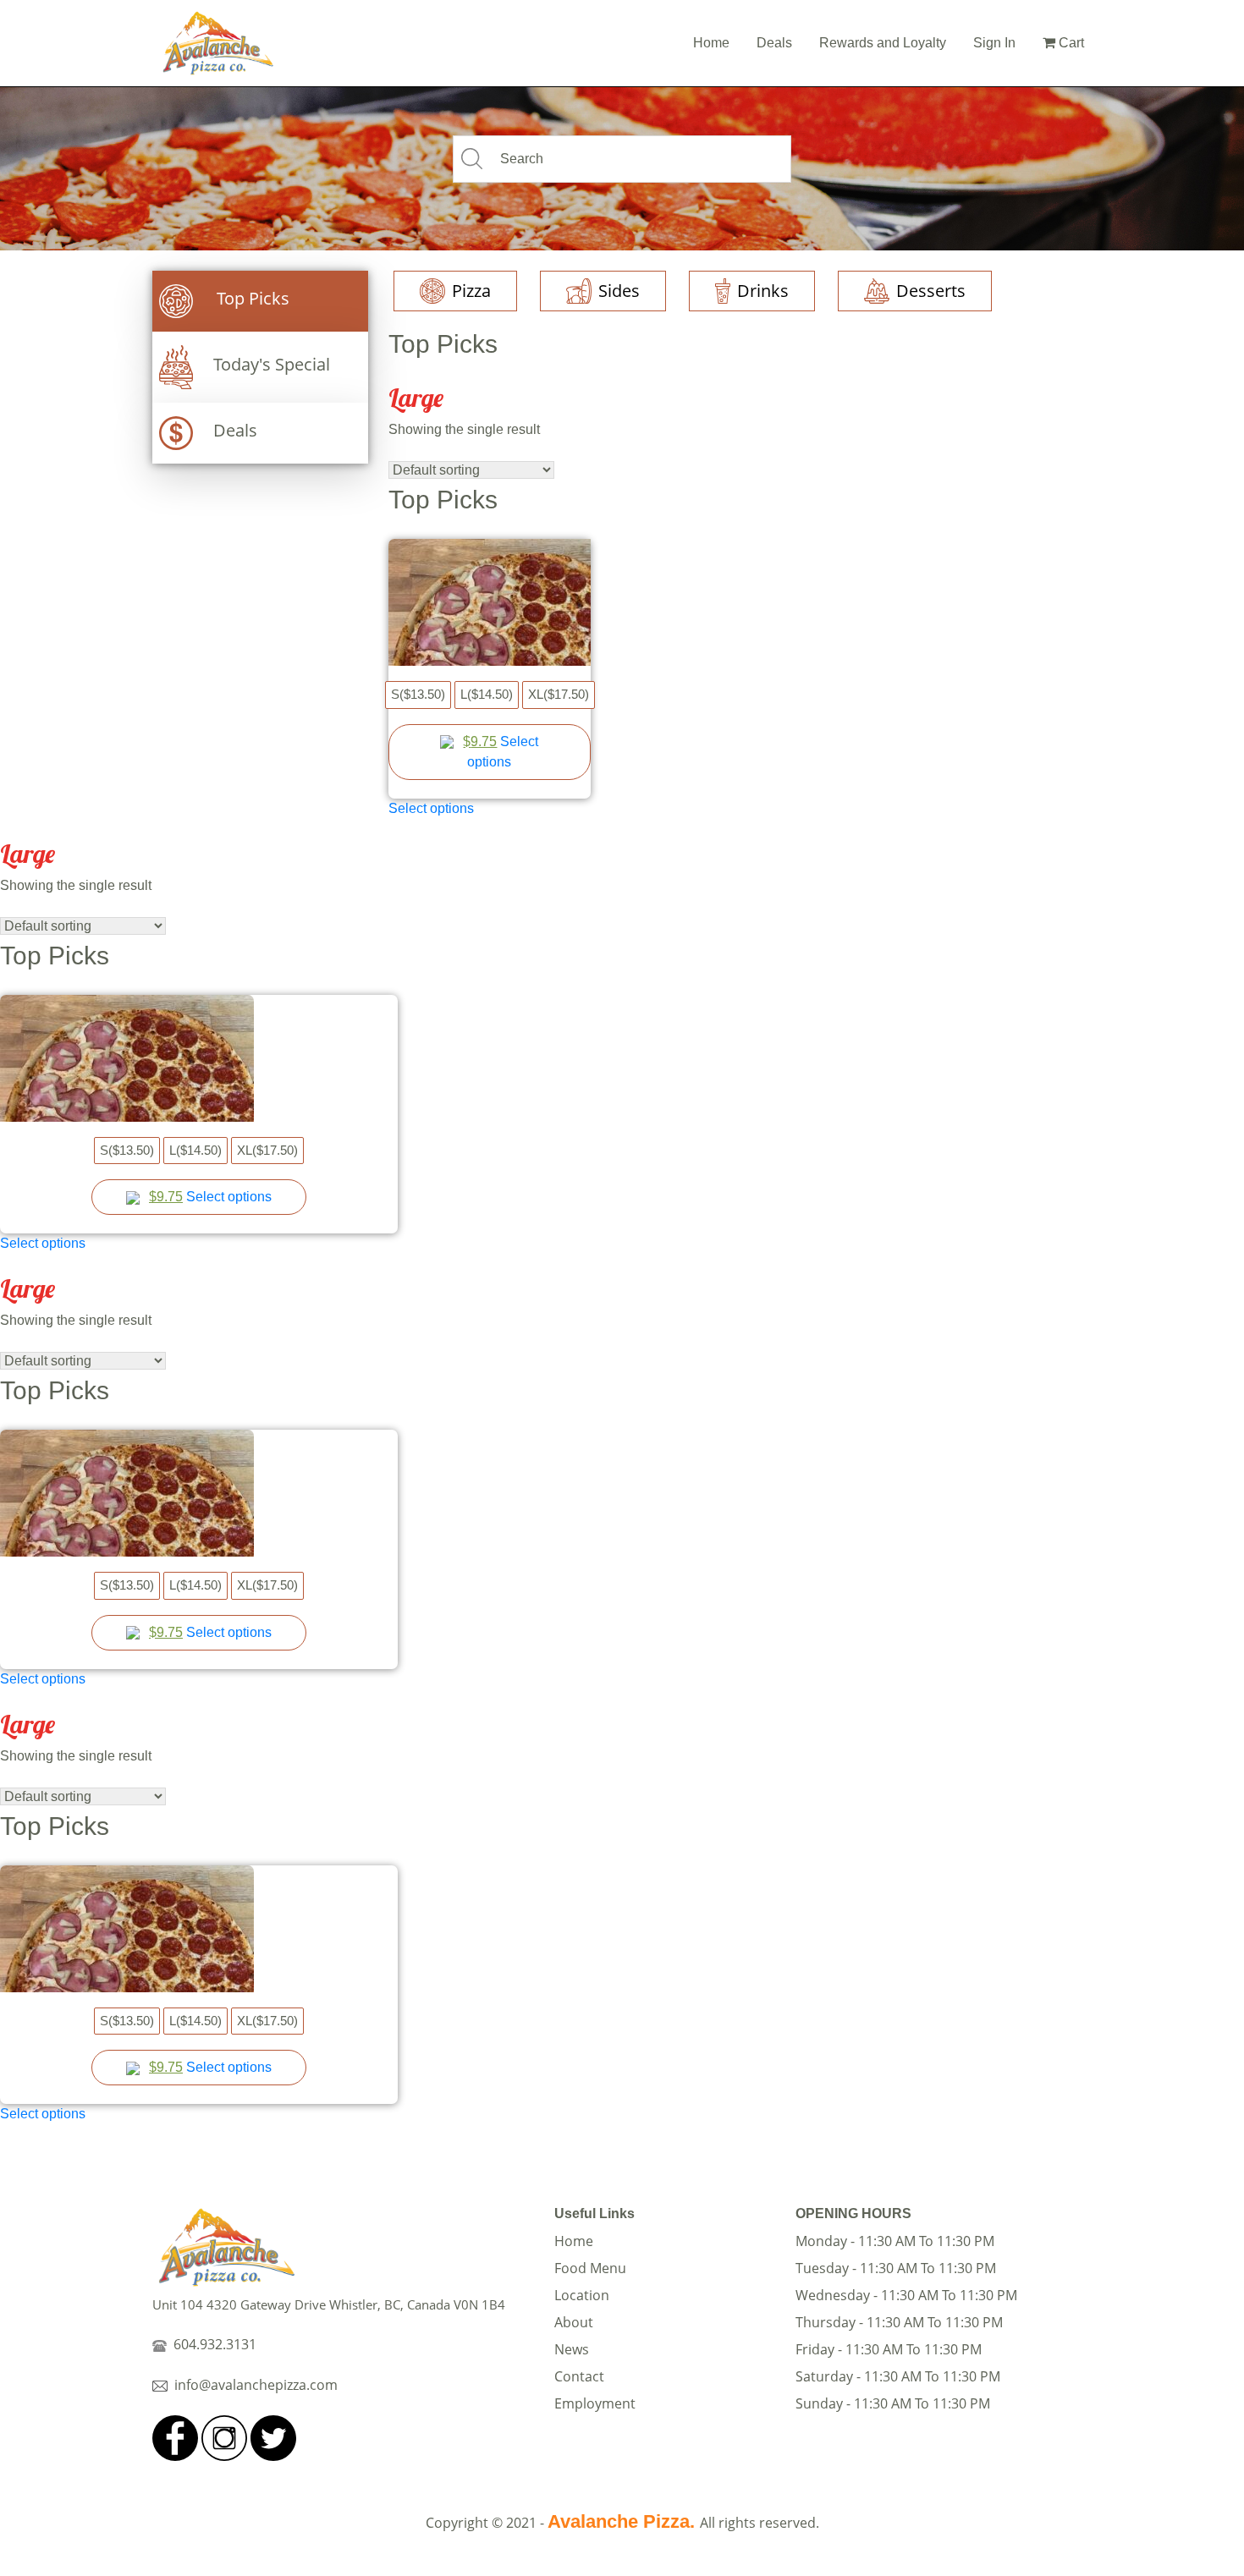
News (572, 2349)
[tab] (260, 301)
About (574, 2322)
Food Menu (590, 2268)
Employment (595, 2403)
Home (711, 43)
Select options (431, 808)
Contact (579, 2376)
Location (582, 2295)
